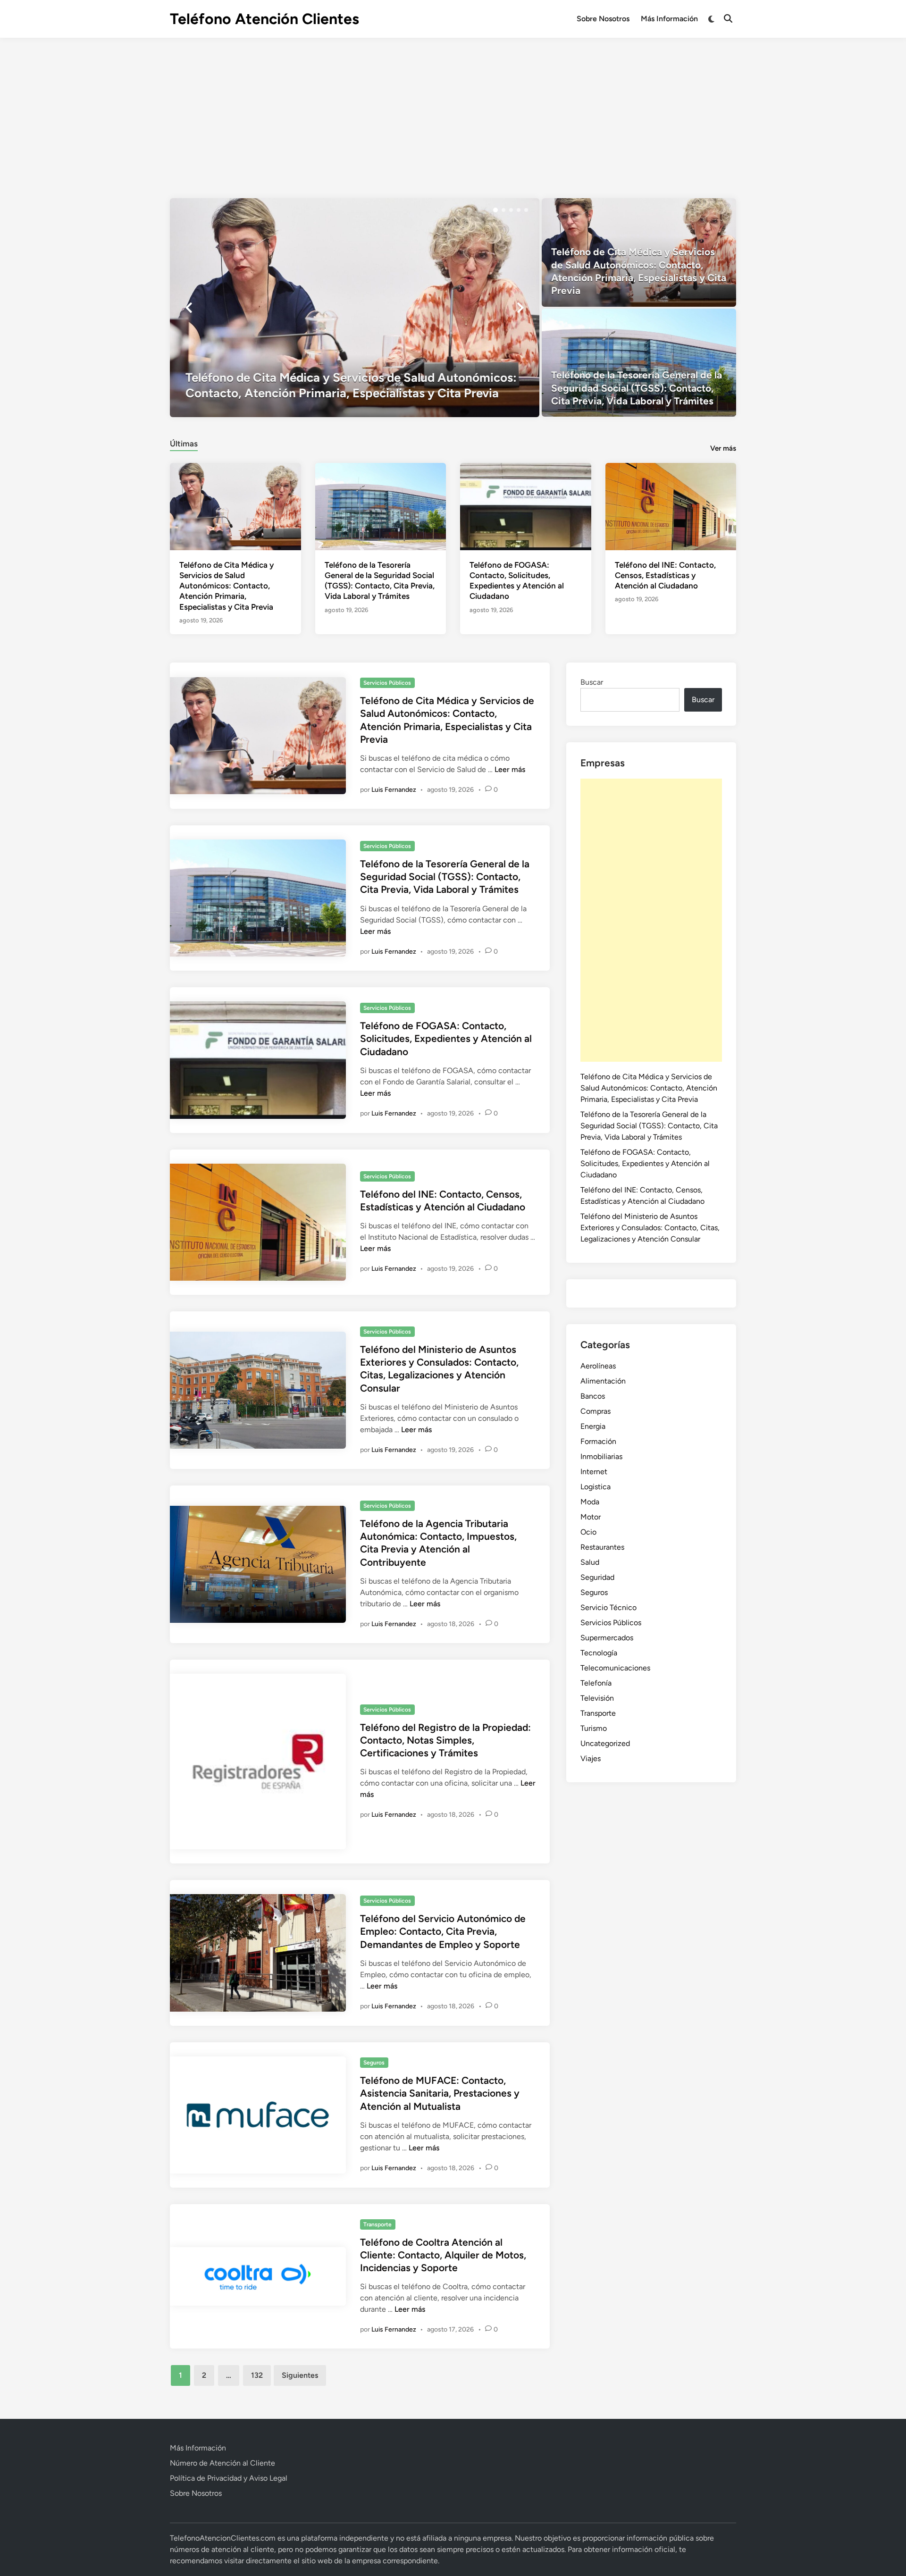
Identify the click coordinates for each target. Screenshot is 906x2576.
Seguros (374, 2063)
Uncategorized (605, 1743)
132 (257, 2375)
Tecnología (599, 1653)
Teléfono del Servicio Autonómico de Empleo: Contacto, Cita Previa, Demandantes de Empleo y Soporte (443, 1931)
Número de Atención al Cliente (222, 2463)
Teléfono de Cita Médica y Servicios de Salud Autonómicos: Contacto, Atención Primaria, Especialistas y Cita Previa (226, 586)
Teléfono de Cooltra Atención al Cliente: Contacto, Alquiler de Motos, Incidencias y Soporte (443, 2255)
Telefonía (596, 1683)
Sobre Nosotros (603, 19)
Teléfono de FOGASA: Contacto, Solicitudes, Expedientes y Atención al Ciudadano (446, 1039)
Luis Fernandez (394, 790)
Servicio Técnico (608, 1607)
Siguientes (300, 2375)
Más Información (669, 19)
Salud (590, 1562)
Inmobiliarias (601, 1456)
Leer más (510, 769)
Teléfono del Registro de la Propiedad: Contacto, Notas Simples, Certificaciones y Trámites (445, 1740)
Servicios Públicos (387, 683)
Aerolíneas (598, 1366)
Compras (596, 1411)
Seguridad (597, 1577)
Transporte (377, 2224)
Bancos (593, 1396)
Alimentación (603, 1381)
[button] (495, 210)
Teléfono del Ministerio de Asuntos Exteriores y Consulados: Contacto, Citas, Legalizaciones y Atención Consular (650, 1228)
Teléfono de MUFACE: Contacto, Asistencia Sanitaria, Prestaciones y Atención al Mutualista (440, 2093)
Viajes (591, 1758)
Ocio (588, 1532)
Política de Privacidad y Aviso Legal (229, 2478)
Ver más (723, 448)
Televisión (597, 1698)
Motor (591, 1517)
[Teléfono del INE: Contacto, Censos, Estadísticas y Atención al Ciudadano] (671, 506)
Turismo (594, 1728)
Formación (598, 1441)
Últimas (184, 444)
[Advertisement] (453, 109)
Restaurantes (602, 1547)
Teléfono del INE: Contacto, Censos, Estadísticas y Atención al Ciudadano (665, 575)
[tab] (184, 442)
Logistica (596, 1487)
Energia (593, 1426)
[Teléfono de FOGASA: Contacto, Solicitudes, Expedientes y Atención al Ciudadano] (526, 506)
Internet (594, 1472)
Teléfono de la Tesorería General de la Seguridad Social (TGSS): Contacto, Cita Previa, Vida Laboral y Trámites (445, 877)
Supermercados (607, 1638)
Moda (590, 1502)
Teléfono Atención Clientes (264, 19)
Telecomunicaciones (615, 1668)
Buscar (592, 682)
